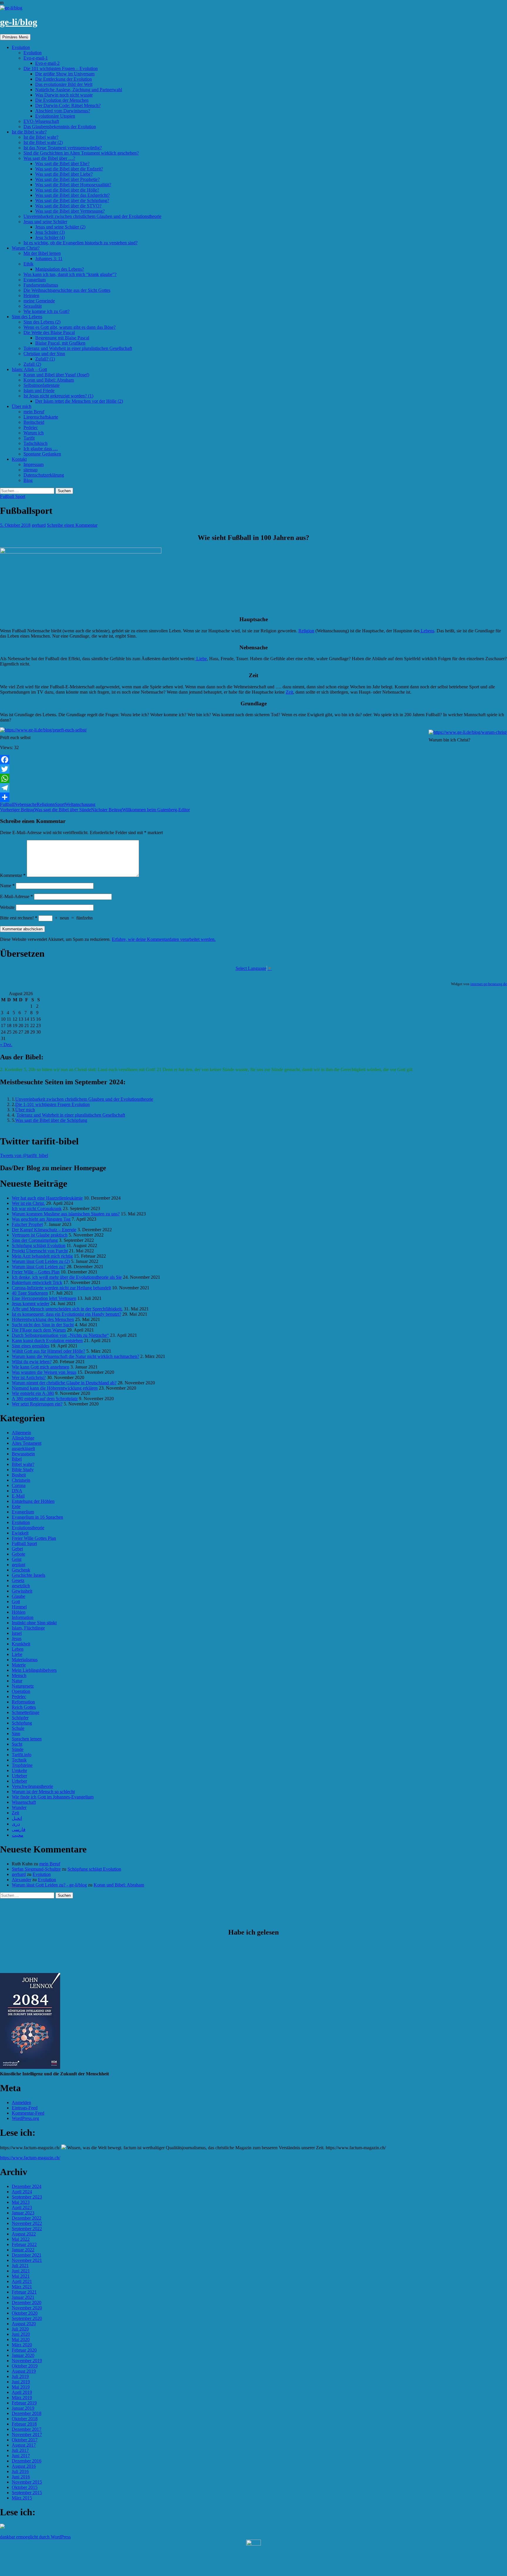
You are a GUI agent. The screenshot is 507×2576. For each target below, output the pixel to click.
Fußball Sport (13, 496)
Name (7, 886)
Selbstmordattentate (42, 385)
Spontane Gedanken (42, 454)
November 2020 (27, 2308)
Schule (18, 1728)
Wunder (19, 1807)
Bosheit (19, 1475)
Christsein (21, 1480)
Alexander (21, 1880)
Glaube (18, 1596)
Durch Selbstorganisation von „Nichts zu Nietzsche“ (60, 1335)
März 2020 (22, 2345)
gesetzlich (21, 1586)
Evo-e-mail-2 (47, 63)
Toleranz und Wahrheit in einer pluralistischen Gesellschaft (78, 348)
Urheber (19, 1776)
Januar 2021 (23, 2297)
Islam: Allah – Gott (29, 369)
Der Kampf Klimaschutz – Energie (44, 1230)
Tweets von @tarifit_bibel (24, 1155)
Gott (16, 1602)
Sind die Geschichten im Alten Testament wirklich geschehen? (81, 153)
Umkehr (19, 1770)
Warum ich (34, 433)
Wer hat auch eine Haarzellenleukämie (47, 1198)
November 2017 (27, 2434)
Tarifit (29, 438)
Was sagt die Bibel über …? (49, 158)
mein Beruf (34, 412)
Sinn (16, 1734)
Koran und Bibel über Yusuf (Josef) (56, 375)
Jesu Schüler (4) (50, 237)
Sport (60, 804)
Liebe (201, 659)
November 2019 (27, 2361)
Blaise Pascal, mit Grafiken (60, 343)
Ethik (28, 264)
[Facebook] (253, 760)
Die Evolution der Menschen (62, 100)
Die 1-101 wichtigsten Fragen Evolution (53, 1104)
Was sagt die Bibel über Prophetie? (67, 179)
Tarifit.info (22, 1755)
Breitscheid (34, 422)
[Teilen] (253, 797)
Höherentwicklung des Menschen (43, 1319)
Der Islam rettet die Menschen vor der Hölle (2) (79, 401)
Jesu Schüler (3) (50, 232)
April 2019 (22, 2392)
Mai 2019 (21, 2387)
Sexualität (33, 306)
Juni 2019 (21, 2382)
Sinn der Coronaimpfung (35, 1240)
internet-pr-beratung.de (489, 984)
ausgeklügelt (23, 1448)
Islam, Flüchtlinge (28, 1628)
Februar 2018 (24, 2424)
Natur (17, 1681)
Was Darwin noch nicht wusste (64, 95)
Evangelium (35, 280)
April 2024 (22, 2192)
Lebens (427, 631)
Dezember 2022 (27, 2218)
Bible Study (23, 1470)
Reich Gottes (24, 1707)
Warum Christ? (26, 248)
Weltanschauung (80, 804)
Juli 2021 (20, 2266)
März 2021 (22, 2287)
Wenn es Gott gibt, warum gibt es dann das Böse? (70, 327)
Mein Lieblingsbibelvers (34, 1670)
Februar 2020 (24, 2350)
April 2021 (22, 2281)
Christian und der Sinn (44, 354)
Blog (28, 480)
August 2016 (24, 2466)
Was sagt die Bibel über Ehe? (62, 164)
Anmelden (21, 2102)
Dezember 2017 (27, 2429)
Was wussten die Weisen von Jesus (44, 1372)
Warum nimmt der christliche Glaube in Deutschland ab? (64, 1383)
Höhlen (19, 1612)
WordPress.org (25, 2118)
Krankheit (21, 1644)
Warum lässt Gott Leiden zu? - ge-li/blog (49, 1885)
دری (16, 1824)
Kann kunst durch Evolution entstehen (47, 1340)
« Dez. (6, 1045)
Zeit (289, 692)
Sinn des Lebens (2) (42, 322)
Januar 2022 (23, 2250)
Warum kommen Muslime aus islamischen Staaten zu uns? (66, 1214)
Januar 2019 (23, 2408)
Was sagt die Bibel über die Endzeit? (69, 169)
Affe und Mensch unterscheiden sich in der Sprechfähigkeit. (67, 1309)
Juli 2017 (20, 2450)
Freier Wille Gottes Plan (34, 1538)
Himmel (19, 1607)
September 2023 (27, 2197)
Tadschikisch (36, 443)
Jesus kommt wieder (31, 1304)
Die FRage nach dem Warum (39, 1330)
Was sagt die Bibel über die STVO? (68, 206)
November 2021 (27, 2260)
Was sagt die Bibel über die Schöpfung (51, 1120)
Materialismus (25, 1660)
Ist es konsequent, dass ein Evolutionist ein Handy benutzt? (66, 1314)
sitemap (31, 470)
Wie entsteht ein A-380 (33, 1393)
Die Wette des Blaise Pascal (49, 332)
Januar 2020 (23, 2355)
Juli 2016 (20, 2471)
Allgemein (21, 1433)
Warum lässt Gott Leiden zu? (39, 1267)
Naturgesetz (23, 1686)
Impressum (34, 464)
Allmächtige (23, 1438)
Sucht (17, 1744)
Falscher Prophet (27, 1224)
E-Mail (18, 1496)
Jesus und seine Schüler (45, 222)
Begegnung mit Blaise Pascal (62, 338)
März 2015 (22, 2498)
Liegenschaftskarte (41, 417)
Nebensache (25, 804)
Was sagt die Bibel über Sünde (45, 810)
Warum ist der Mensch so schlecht (43, 1792)
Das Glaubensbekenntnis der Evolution (60, 127)
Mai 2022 (21, 2239)
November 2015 (27, 2482)
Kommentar (13, 875)
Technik (19, 1760)
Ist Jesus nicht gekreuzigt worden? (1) (58, 396)
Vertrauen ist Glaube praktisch (40, 1235)
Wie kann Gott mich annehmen (40, 1367)
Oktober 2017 (25, 2440)
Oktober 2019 (25, 2366)
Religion (306, 631)
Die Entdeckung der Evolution (64, 79)
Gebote (18, 1554)
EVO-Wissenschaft (41, 121)
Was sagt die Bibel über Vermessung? (70, 211)
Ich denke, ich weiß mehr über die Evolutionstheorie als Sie (67, 1277)
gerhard (39, 525)
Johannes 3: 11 (49, 259)
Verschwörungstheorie (32, 1786)
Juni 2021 (21, 2271)
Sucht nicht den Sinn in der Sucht (43, 1325)
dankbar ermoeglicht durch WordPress (35, 2537)
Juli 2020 (20, 2329)
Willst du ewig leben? (32, 1362)
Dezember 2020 (27, 2303)
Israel (17, 1633)
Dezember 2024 (27, 2186)
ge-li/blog (19, 22)
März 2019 (22, 2398)
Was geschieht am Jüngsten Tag (41, 1219)
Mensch (19, 1675)
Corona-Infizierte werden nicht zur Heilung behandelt (61, 1288)
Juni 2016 (21, 2477)
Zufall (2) (32, 364)
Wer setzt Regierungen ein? (37, 1404)
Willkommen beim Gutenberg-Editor (140, 810)
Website (7, 907)
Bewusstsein (23, 1454)
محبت (18, 1835)
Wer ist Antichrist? (29, 1377)
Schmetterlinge (26, 1712)
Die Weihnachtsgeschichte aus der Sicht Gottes (67, 290)
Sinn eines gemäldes (31, 1346)
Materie (19, 1665)
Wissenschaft (24, 1802)
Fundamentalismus (41, 285)
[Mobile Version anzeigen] (253, 2544)
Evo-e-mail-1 (36, 58)
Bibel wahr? (23, 1464)
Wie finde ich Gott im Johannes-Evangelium (53, 1797)
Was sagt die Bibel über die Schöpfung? (72, 200)
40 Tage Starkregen (30, 1293)
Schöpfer (20, 1718)
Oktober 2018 (25, 2419)
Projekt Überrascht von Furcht (40, 1251)
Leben (18, 1649)
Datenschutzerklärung (44, 475)
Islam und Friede (39, 391)
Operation (21, 1691)
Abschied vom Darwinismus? (63, 111)
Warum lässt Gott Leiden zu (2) (41, 1261)
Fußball (7, 804)
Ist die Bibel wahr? (29, 132)
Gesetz (18, 1580)
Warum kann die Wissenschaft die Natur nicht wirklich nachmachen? (75, 1356)
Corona (19, 1485)
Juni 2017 (21, 2456)
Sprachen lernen (27, 1739)
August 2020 (24, 2324)
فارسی (19, 1829)
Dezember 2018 (27, 2413)
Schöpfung (22, 1723)
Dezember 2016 (27, 2461)
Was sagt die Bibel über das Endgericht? (72, 195)
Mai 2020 (21, 2339)
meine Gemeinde (39, 301)
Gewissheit (22, 1591)
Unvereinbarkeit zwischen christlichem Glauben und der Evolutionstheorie (92, 216)
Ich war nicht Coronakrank (37, 1209)
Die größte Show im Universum (65, 74)
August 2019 (24, 2371)
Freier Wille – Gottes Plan (36, 1272)
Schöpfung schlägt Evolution (39, 1245)
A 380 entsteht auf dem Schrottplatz (45, 1399)
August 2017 (24, 2445)
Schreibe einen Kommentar (72, 525)
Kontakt (19, 459)
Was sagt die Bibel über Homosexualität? (73, 185)
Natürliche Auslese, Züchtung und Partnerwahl (79, 90)
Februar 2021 (24, 2292)
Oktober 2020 (25, 2313)
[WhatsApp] (253, 778)
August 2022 (24, 2234)
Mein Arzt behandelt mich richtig (42, 1256)
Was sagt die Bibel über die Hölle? (67, 190)
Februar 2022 (24, 2244)
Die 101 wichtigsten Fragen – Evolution (61, 68)
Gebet (17, 1549)
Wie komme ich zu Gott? (47, 311)
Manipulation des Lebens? (60, 269)
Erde (16, 1507)
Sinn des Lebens (27, 317)
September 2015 (27, 2493)
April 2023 (22, 2207)
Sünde (18, 1749)
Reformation (23, 1702)
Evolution (21, 47)
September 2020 (27, 2318)
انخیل (17, 1818)
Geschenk (21, 1570)
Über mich (22, 406)
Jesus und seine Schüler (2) (60, 227)
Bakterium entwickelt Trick (37, 1282)
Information (23, 1617)
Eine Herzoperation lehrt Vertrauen (44, 1298)
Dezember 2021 (27, 2255)
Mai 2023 (21, 2202)
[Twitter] (253, 769)
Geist (17, 1559)
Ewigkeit (20, 1533)
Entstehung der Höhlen (33, 1501)
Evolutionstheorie (28, 1528)
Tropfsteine (22, 1765)
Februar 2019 (24, 2403)
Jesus (17, 1638)
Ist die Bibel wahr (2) (43, 142)
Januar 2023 (23, 2213)
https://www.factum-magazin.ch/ (30, 2158)
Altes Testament (27, 1443)
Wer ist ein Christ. (28, 1203)
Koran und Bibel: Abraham (49, 380)
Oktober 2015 (25, 2487)
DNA (17, 1491)
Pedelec (31, 427)
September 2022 (27, 2229)
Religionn (46, 804)
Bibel (17, 1459)
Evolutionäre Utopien (55, 116)
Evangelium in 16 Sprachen (37, 1517)
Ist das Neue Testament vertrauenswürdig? (63, 148)
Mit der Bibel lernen (42, 253)
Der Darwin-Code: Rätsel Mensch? (68, 105)
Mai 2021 (21, 2276)
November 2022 (27, 2223)
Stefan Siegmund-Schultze (36, 1869)
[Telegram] (253, 788)
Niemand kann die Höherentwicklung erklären (55, 1388)
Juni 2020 (21, 2334)
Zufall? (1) (45, 359)
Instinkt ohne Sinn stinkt (34, 1623)
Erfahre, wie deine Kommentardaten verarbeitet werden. (164, 939)
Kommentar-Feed (28, 2113)
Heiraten (31, 295)
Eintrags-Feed (25, 2108)
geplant (18, 1565)
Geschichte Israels (28, 1575)
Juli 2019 (20, 2376)
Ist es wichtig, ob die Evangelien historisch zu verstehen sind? (81, 243)
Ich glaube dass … (41, 449)
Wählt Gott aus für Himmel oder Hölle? (48, 1351)
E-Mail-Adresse (16, 896)
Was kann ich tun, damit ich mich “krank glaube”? (70, 274)
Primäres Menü (15, 37)
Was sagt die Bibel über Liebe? (64, 174)
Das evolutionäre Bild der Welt (64, 84)
